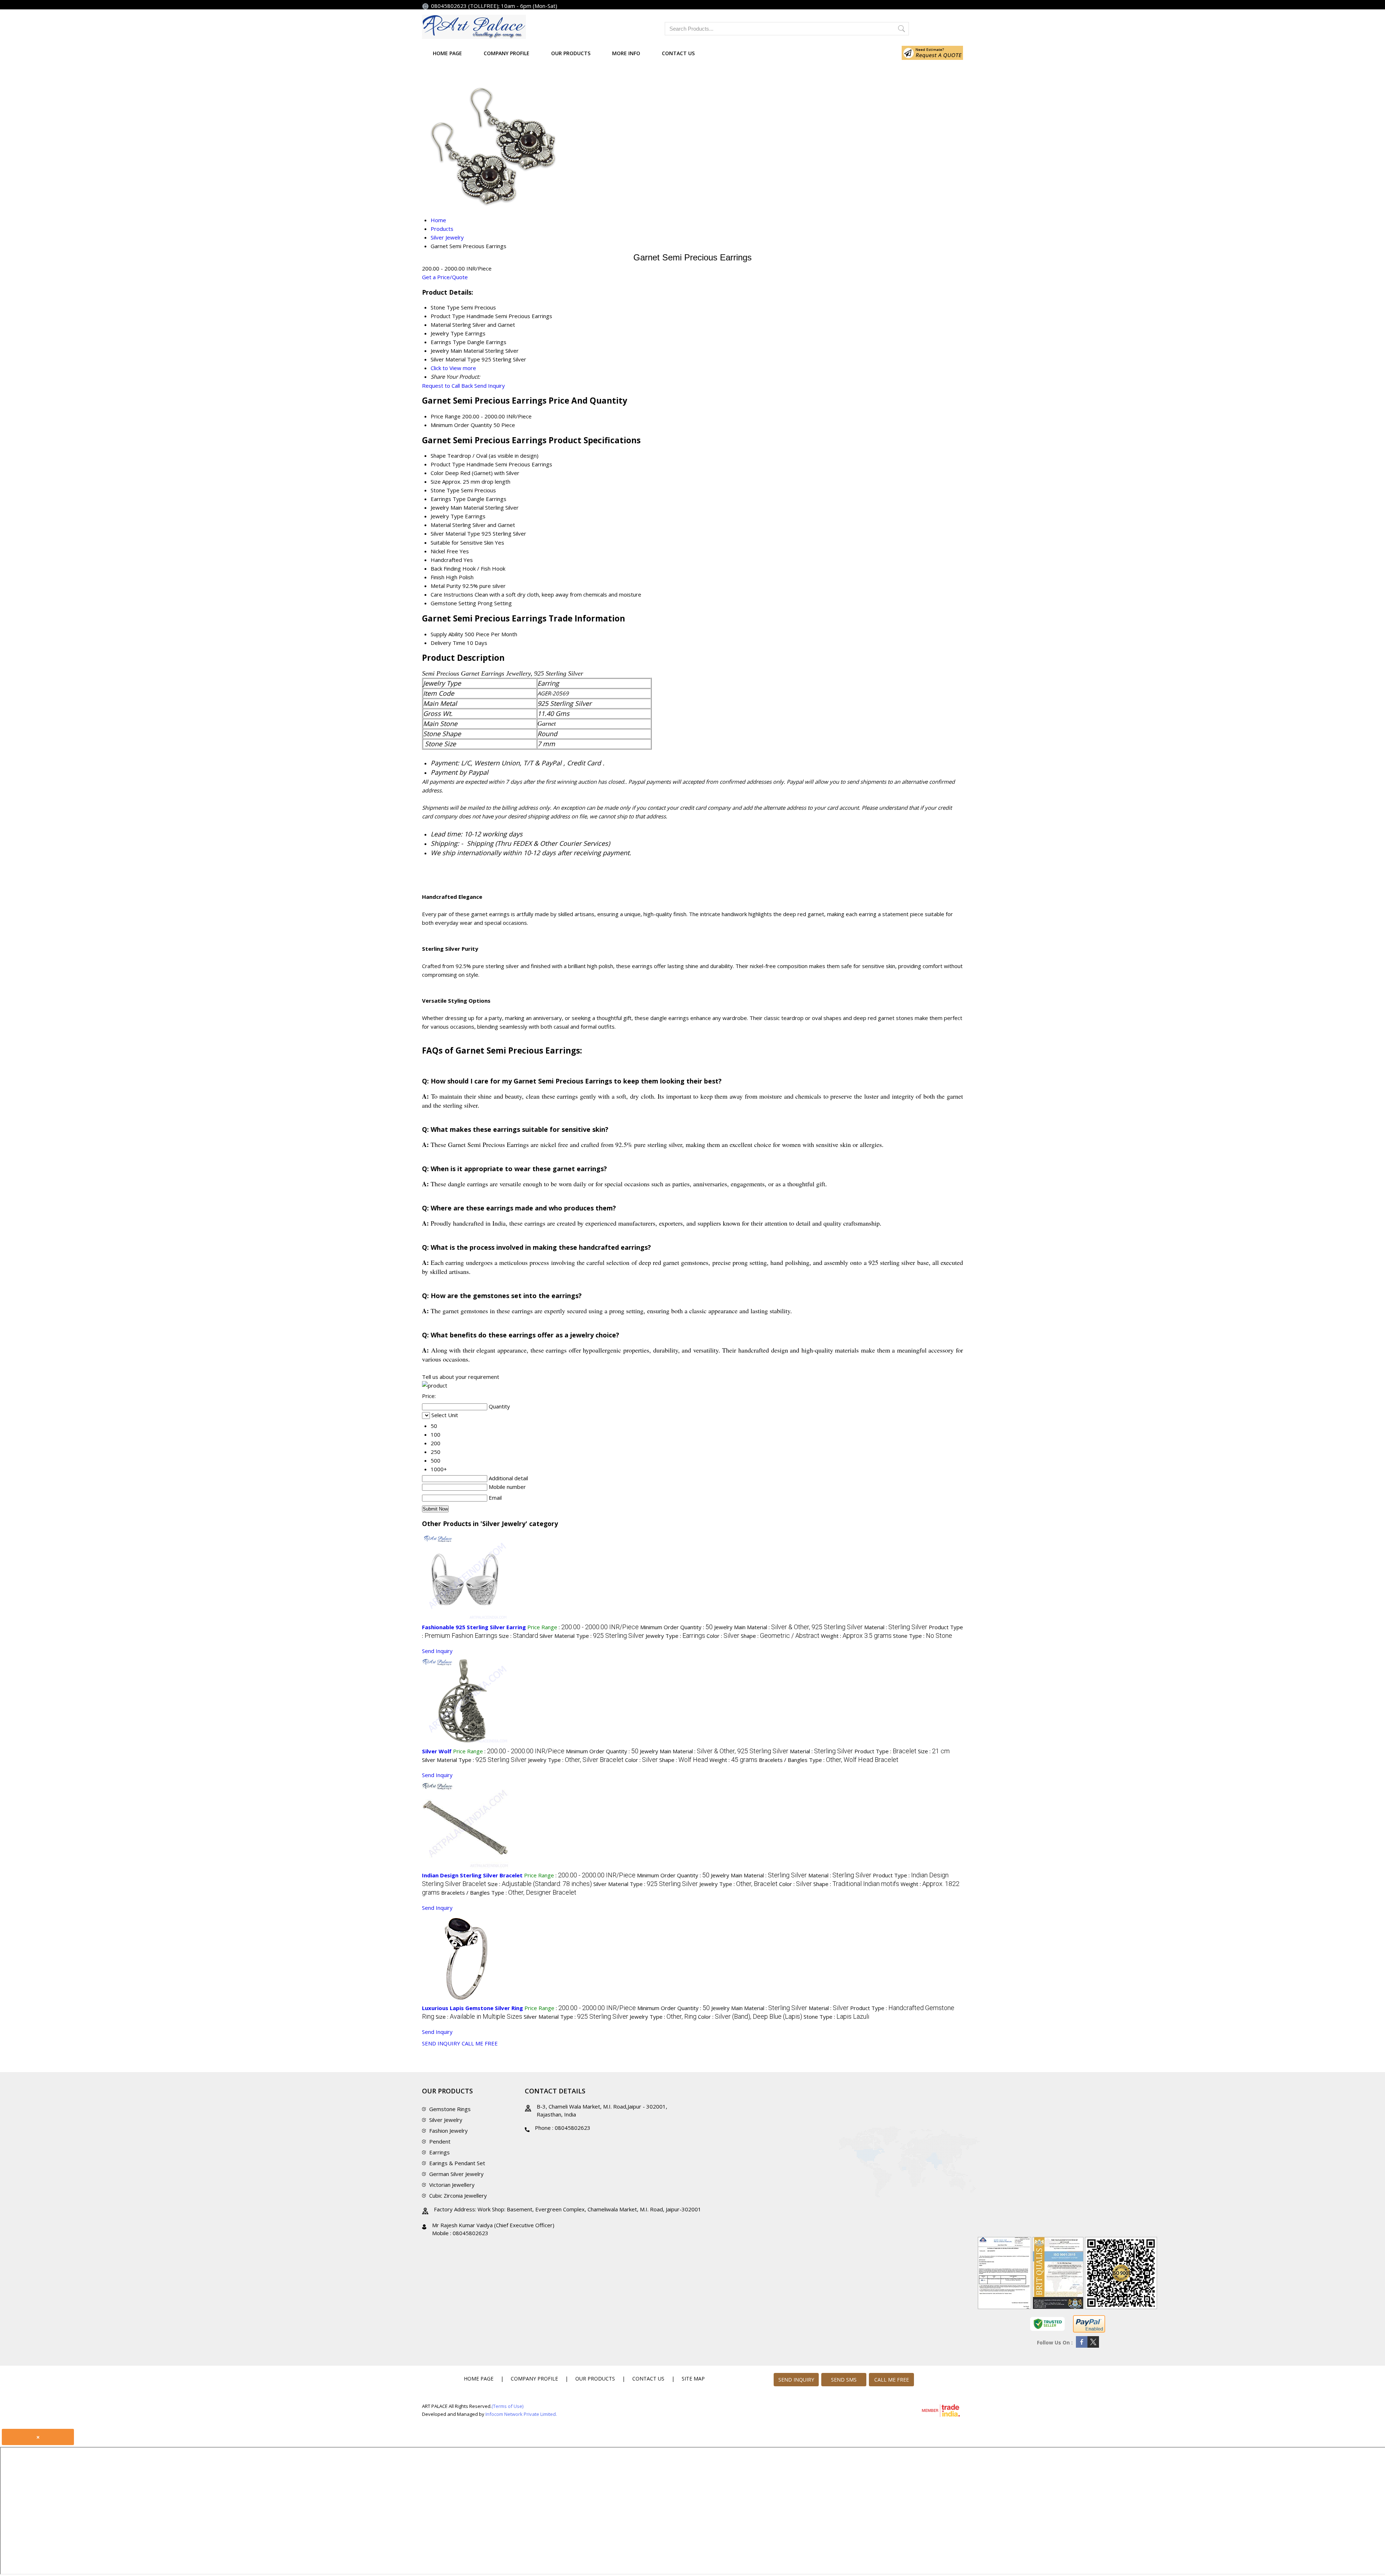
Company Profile (507, 53)
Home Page (447, 53)
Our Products (571, 53)
